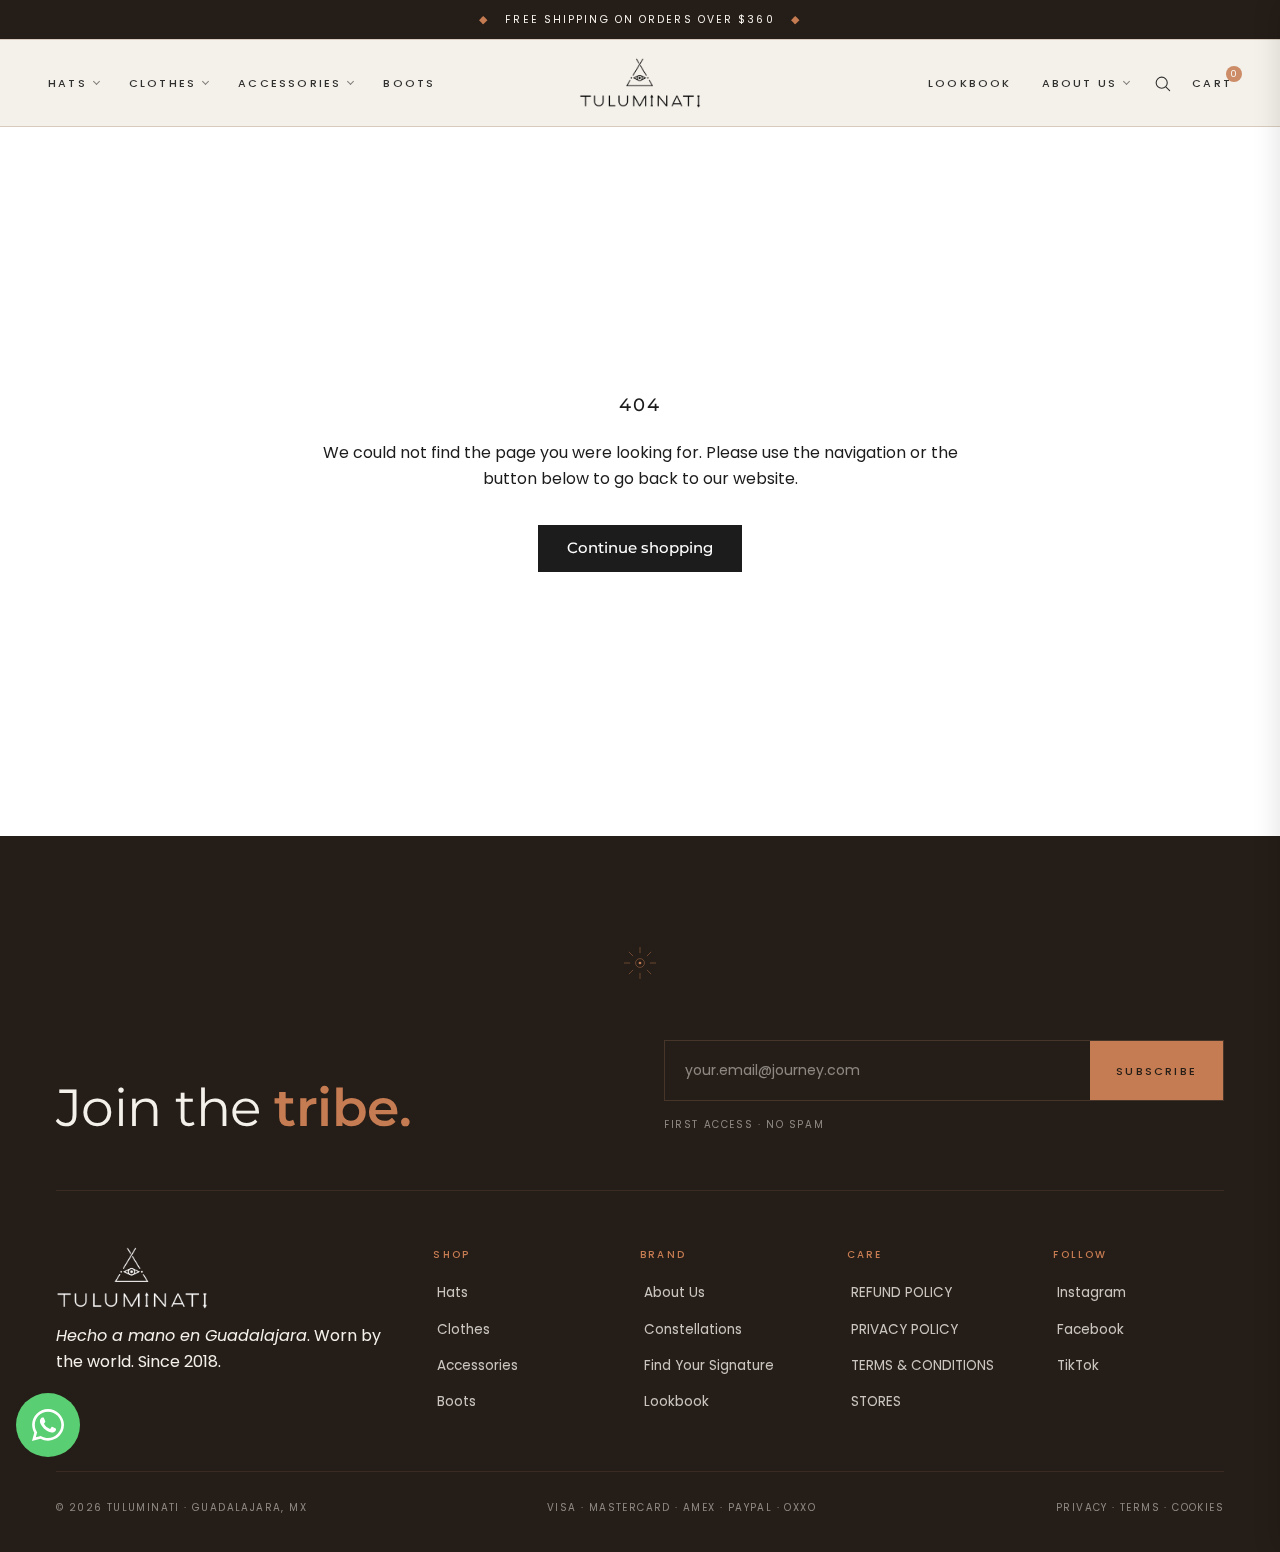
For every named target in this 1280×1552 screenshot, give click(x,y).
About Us (674, 1292)
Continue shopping (640, 547)
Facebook (1090, 1329)
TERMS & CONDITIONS (922, 1365)
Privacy (1082, 1507)
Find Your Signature (709, 1365)
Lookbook (676, 1401)
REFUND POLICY (901, 1292)
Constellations (693, 1329)
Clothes (463, 1329)
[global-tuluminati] (640, 83)
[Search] (1162, 83)
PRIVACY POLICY (904, 1329)
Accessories (477, 1365)
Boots (456, 1401)
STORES (876, 1401)
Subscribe (1156, 1071)
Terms (1140, 1507)
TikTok (1078, 1365)
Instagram (1091, 1292)
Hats (452, 1292)
